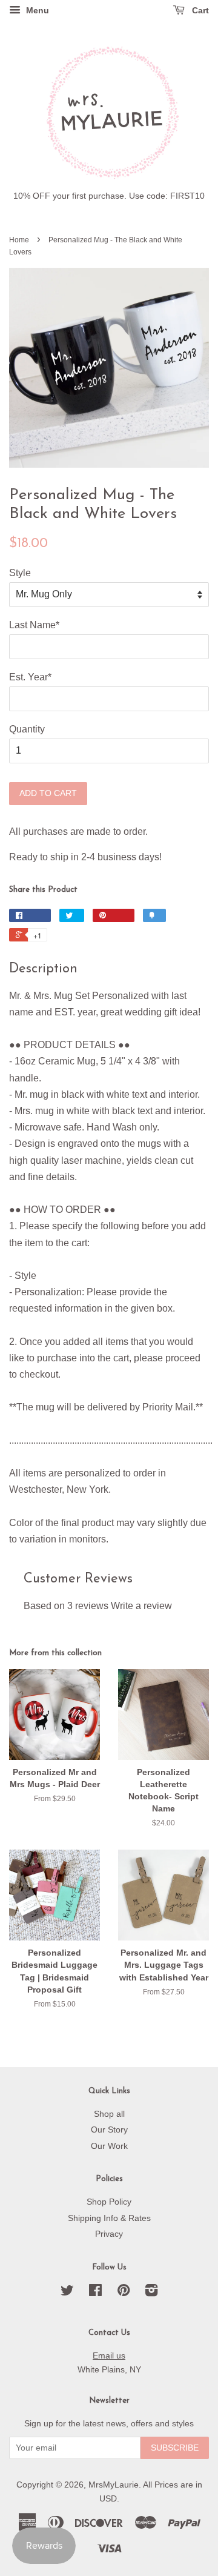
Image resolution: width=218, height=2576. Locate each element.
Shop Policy (109, 2202)
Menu (36, 10)
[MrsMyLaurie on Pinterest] (124, 2293)
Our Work (109, 2146)
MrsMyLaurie (114, 2485)
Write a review (141, 1606)
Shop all (109, 2114)
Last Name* (34, 625)
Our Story (109, 2130)
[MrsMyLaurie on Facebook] (95, 2293)
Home (19, 240)
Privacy (109, 2234)
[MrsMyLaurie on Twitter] (67, 2293)
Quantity (27, 729)
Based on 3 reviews (66, 1606)
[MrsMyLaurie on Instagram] (151, 2293)
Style (20, 573)
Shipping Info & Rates (109, 2218)
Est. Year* (30, 677)
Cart (199, 10)
